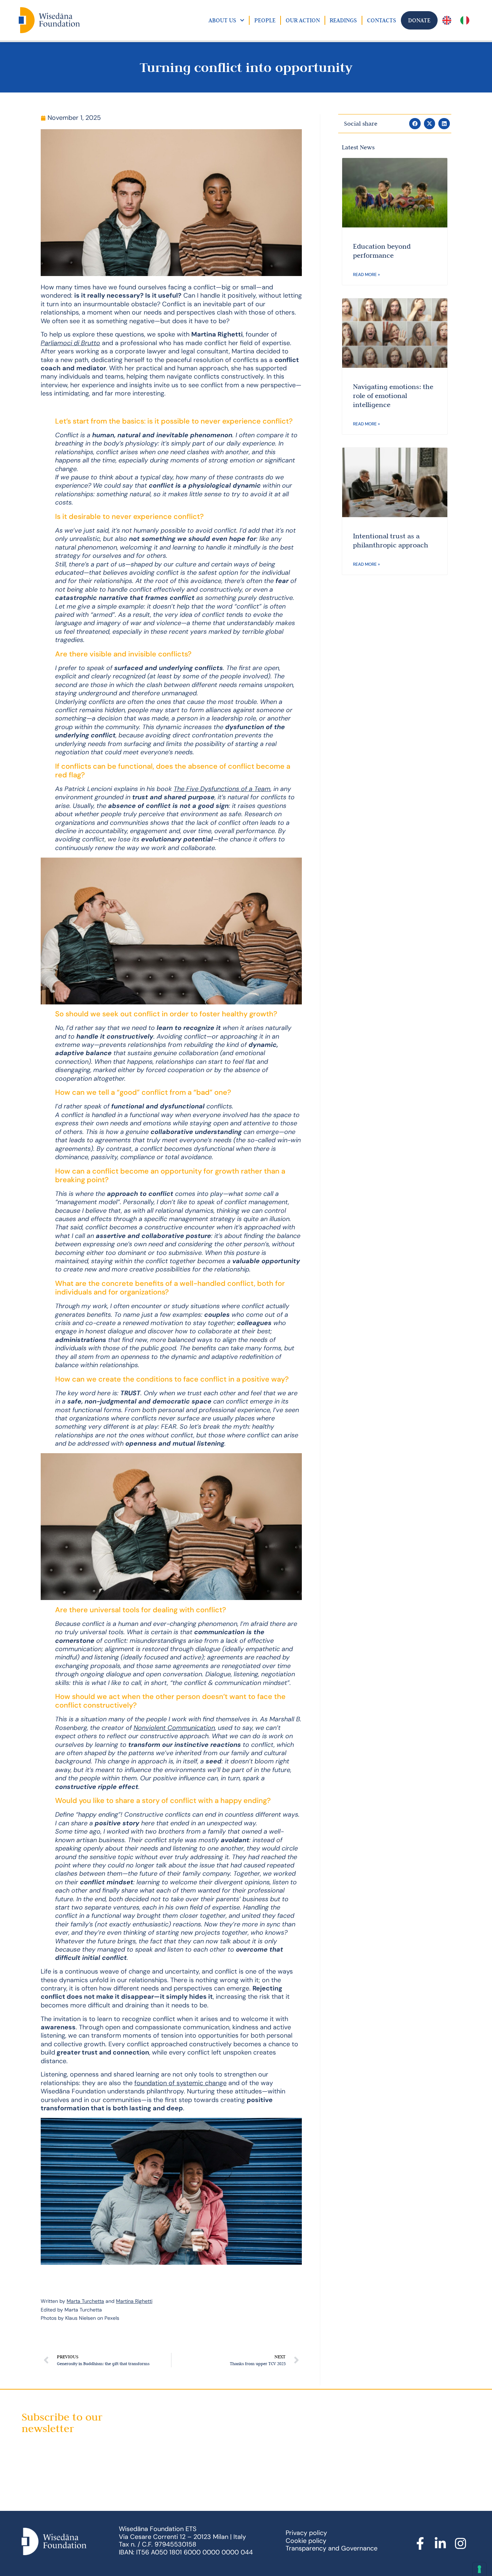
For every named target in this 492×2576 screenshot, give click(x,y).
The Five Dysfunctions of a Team (222, 789)
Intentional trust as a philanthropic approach (391, 540)
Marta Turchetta (85, 2301)
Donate (419, 20)
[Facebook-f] (420, 2544)
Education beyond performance (382, 251)
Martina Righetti (134, 2301)
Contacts (382, 20)
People (265, 20)
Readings (343, 20)
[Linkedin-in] (440, 2544)
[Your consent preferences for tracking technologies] (479, 2569)
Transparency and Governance (332, 2548)
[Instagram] (460, 2544)
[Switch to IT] (465, 20)
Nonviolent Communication (174, 1728)
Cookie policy (306, 2541)
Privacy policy (306, 2533)
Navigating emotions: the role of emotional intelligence (393, 396)
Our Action (303, 20)
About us (222, 20)
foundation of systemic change (180, 2083)
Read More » (366, 275)
